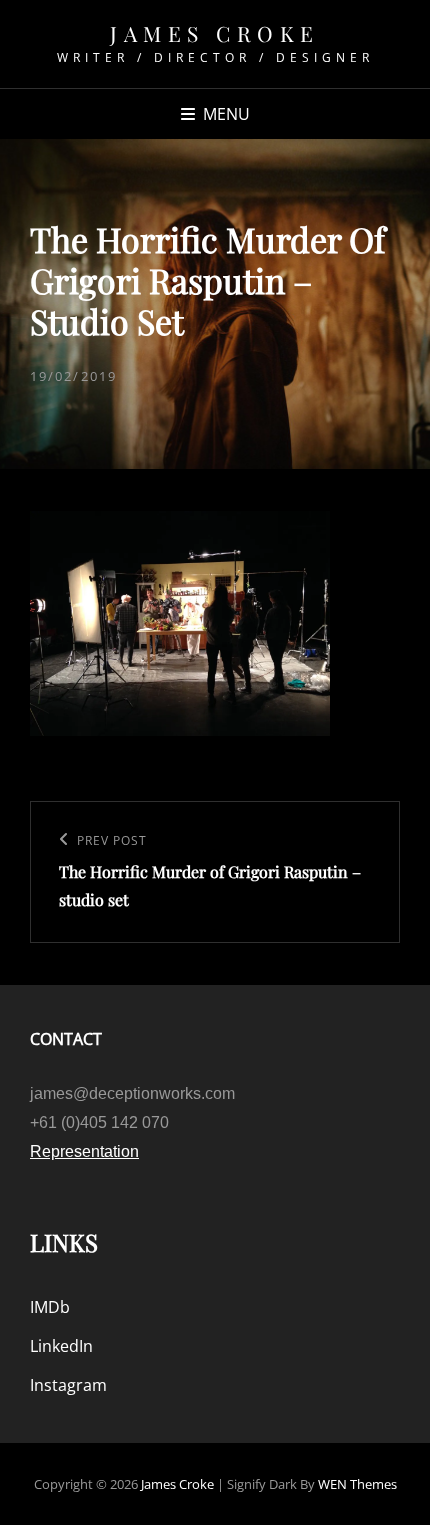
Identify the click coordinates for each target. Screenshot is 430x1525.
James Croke (215, 33)
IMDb (50, 1307)
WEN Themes (357, 1484)
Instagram (68, 1385)
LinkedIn (61, 1346)
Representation (84, 1151)
